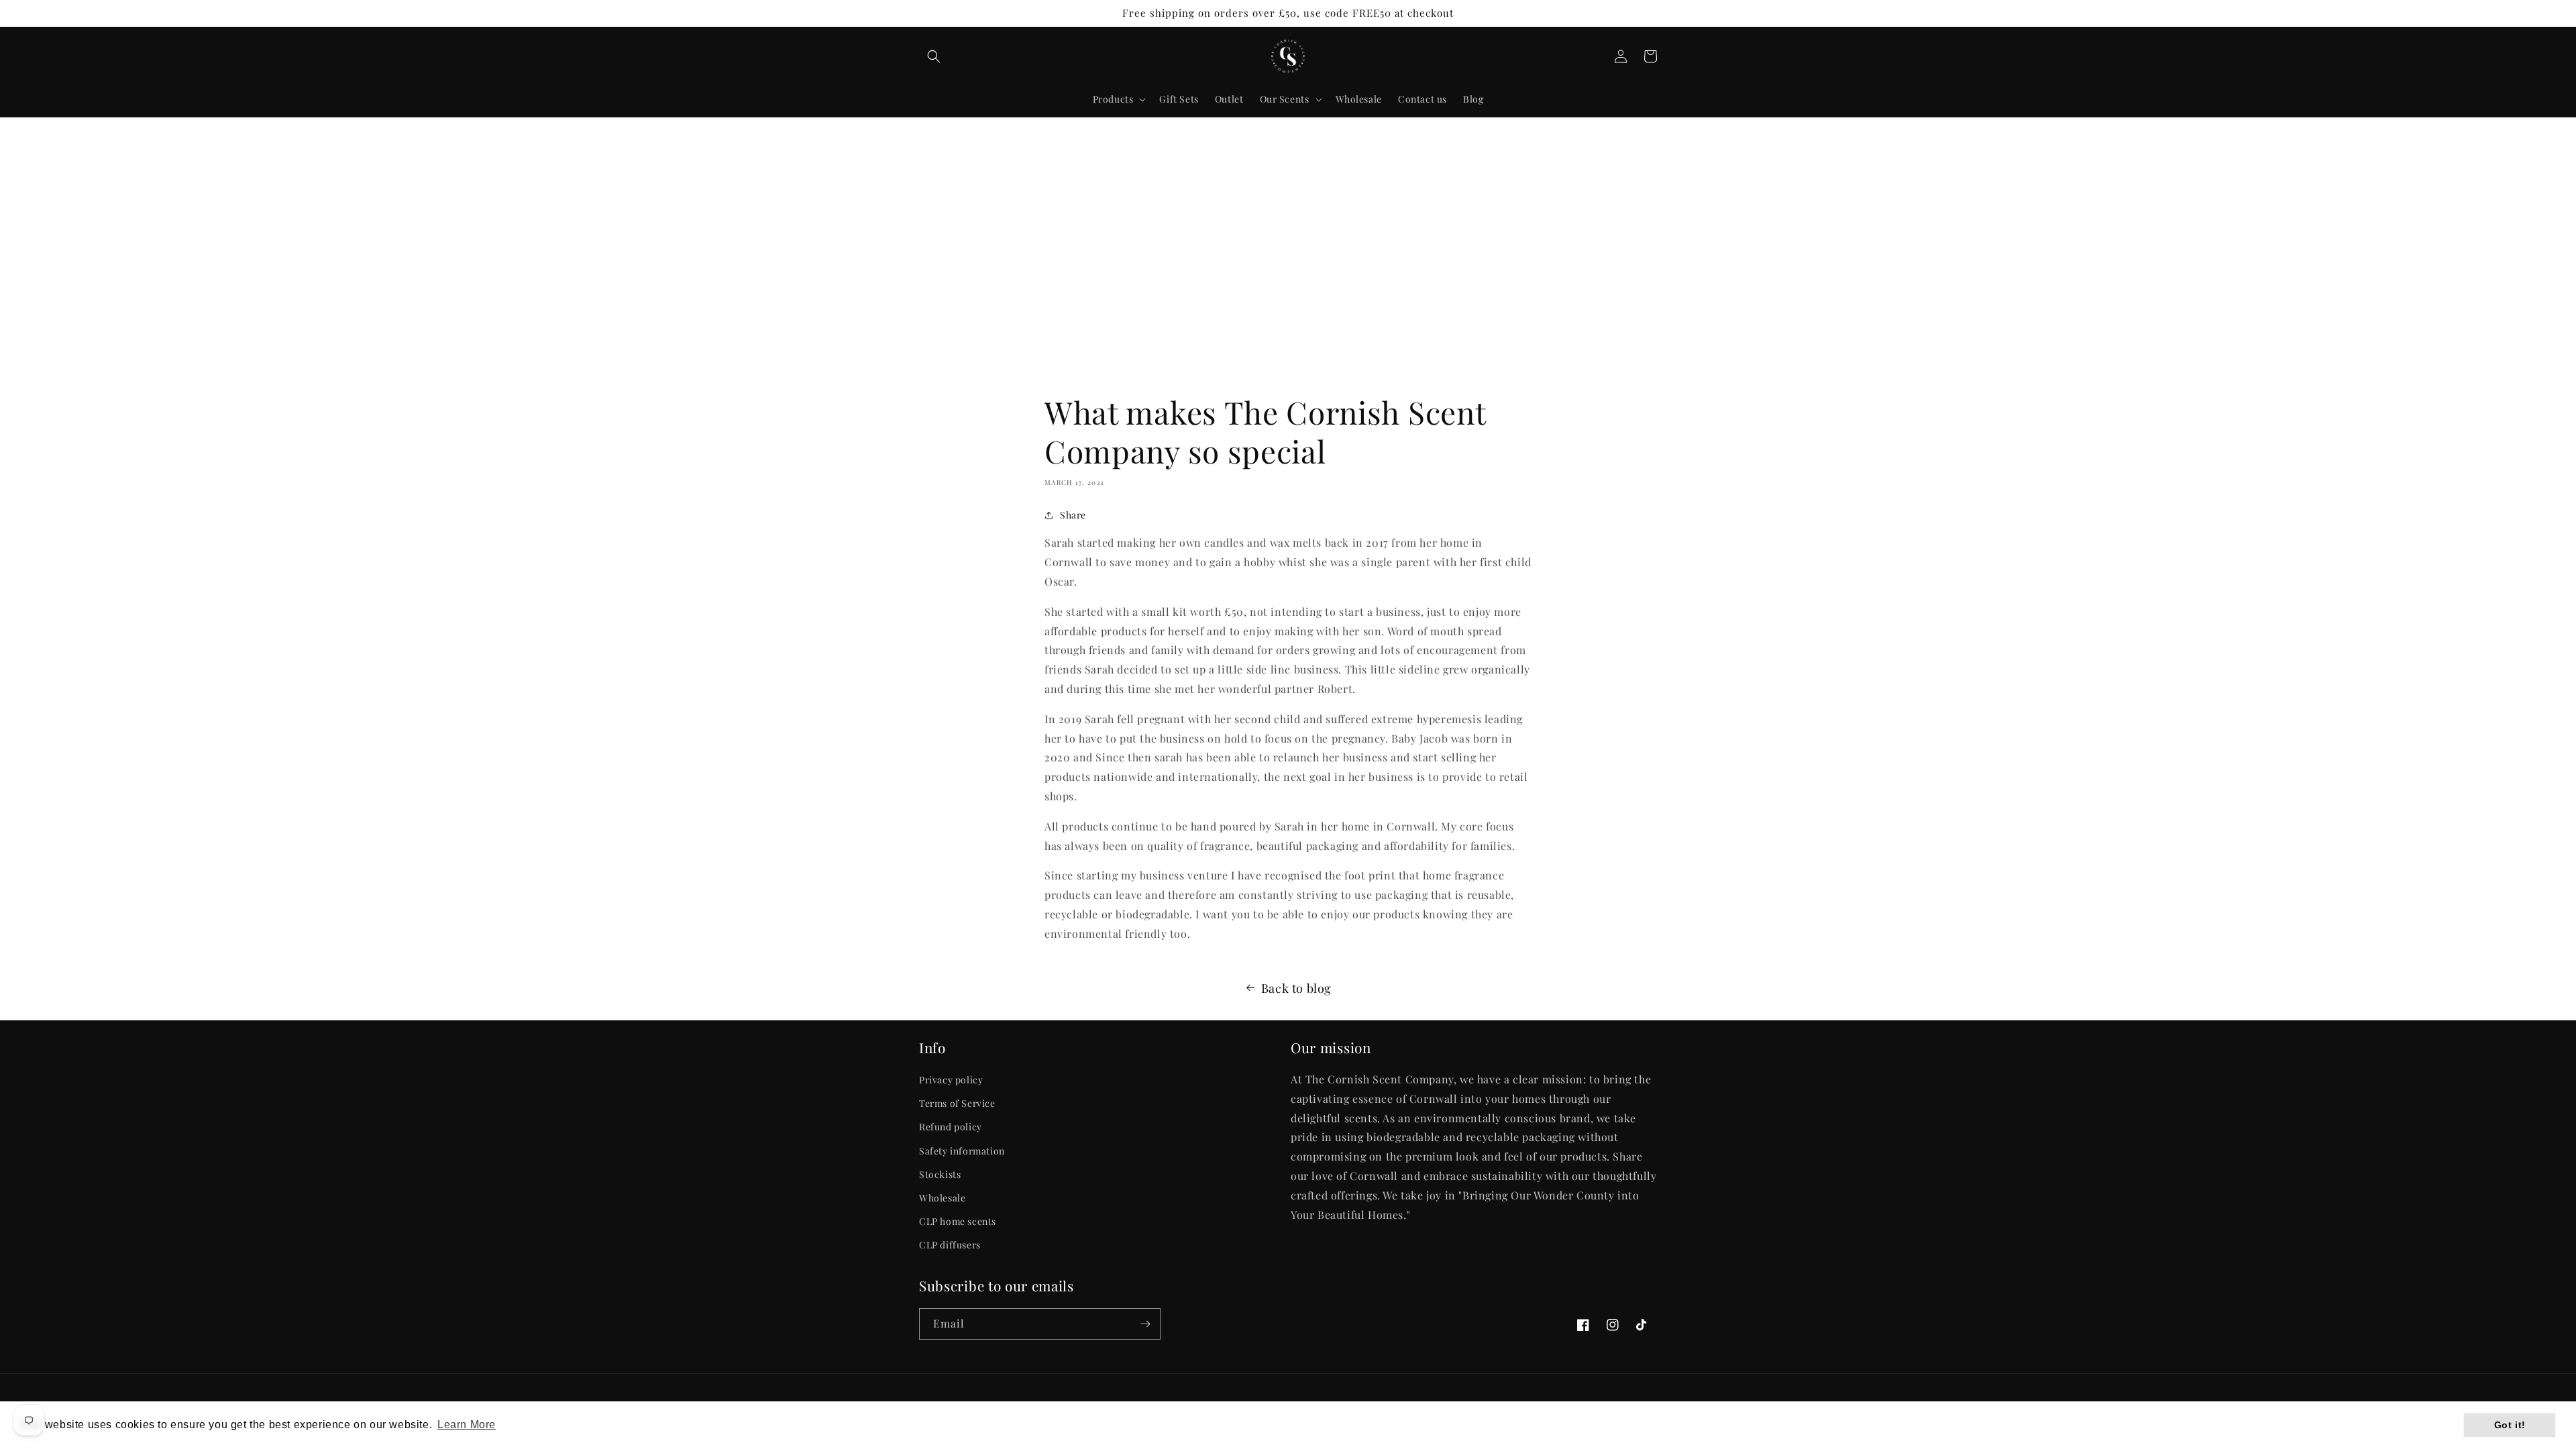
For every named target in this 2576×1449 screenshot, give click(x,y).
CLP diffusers (950, 1245)
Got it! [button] (2510, 1425)
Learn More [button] (467, 1425)
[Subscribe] (1145, 1324)
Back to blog (1296, 988)
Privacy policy (951, 1080)
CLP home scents (958, 1221)
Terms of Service (957, 1103)
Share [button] (1073, 515)
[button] (934, 56)
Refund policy (951, 1127)
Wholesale (942, 1198)
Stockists (940, 1174)
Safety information (962, 1151)
